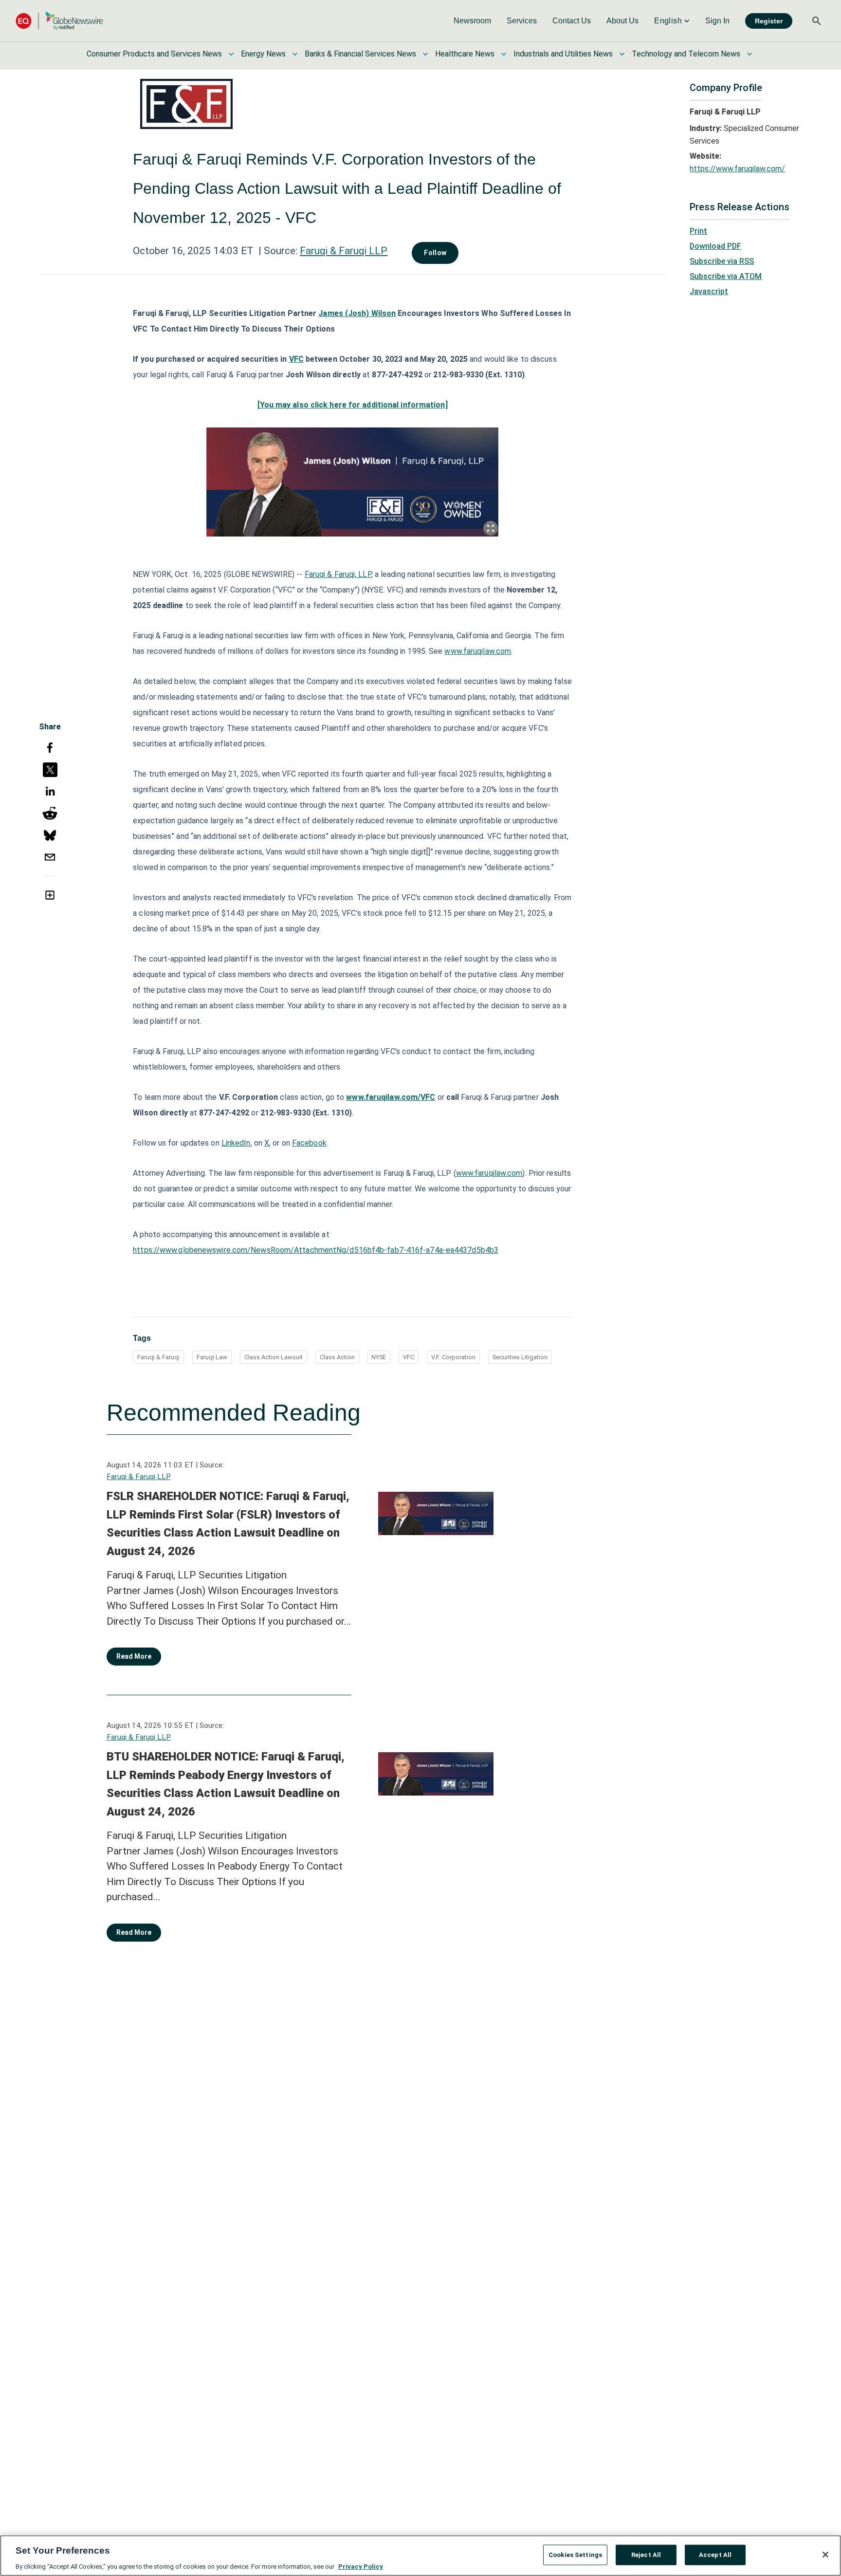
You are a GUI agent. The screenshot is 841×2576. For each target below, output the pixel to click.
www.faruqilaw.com (478, 651)
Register (769, 21)
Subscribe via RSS (722, 261)
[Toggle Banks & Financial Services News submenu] (425, 54)
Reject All (646, 2554)
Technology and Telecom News (686, 54)
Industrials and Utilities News (563, 54)
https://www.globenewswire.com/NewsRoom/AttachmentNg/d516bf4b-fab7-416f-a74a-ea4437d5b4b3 (316, 1250)
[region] (420, 2556)
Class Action (337, 1357)
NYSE (379, 1357)
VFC (409, 1357)
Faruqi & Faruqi (158, 1357)
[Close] (825, 2555)
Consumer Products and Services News (154, 54)
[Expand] (491, 528)
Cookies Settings (575, 2554)
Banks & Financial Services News (360, 54)
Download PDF (715, 246)
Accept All (715, 2554)
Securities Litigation (520, 1357)
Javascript (709, 291)
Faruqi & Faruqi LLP (344, 251)
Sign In (717, 21)
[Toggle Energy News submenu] (295, 54)
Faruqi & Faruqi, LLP (338, 574)
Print (698, 231)
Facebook (309, 1143)
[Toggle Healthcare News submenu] (504, 54)
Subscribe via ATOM (726, 276)
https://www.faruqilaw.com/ (737, 169)
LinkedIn (236, 1143)
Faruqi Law (212, 1357)
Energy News (263, 54)
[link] (472, 21)
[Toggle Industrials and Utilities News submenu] (622, 54)
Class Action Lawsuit (274, 1357)
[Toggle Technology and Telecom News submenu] (750, 54)
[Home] (59, 21)
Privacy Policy (361, 2566)
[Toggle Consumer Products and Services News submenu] (231, 54)
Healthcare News (465, 54)
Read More (134, 1656)
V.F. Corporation (453, 1357)
